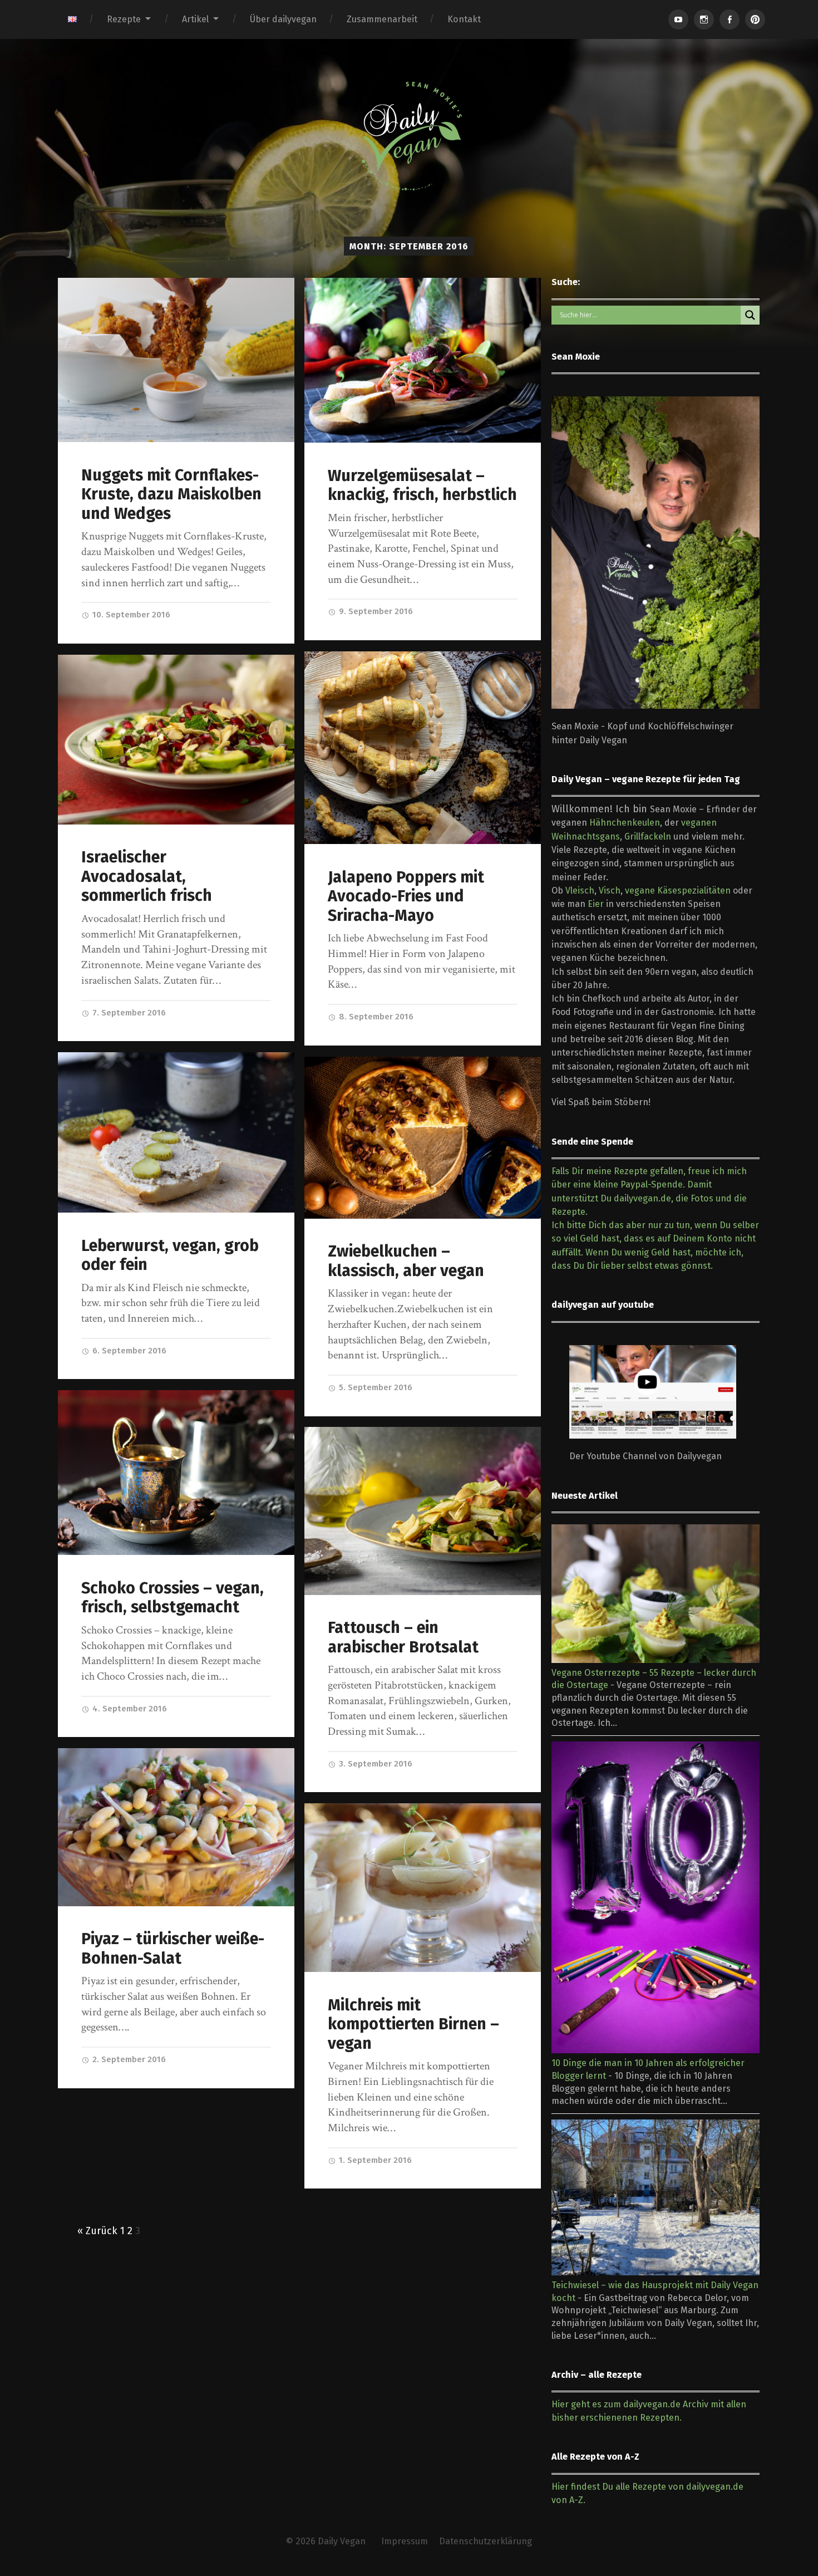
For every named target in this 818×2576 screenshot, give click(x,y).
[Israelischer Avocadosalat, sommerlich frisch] (176, 740)
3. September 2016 (374, 1764)
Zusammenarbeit (382, 19)
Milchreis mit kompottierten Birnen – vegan (413, 2024)
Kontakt (464, 19)
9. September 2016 (375, 611)
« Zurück (97, 2231)
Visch (610, 890)
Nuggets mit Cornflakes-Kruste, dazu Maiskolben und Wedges (171, 494)
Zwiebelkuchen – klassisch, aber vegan (406, 1261)
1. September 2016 (374, 2160)
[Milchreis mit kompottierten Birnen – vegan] (423, 1888)
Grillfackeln (648, 836)
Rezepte (124, 19)
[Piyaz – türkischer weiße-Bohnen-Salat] (176, 1827)
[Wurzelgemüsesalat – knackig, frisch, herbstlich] (423, 360)
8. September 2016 (375, 1017)
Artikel (195, 19)
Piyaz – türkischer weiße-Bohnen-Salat (173, 1949)
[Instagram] (704, 19)
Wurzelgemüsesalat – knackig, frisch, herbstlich (422, 485)
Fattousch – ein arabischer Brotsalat (403, 1637)
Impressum (405, 2541)
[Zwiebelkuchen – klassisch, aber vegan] (423, 1138)
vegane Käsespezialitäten (678, 890)
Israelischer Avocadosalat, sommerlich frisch (147, 876)
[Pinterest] (755, 19)
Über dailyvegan (283, 19)
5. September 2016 (374, 1387)
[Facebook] (730, 19)
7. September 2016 (128, 1013)
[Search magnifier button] (750, 315)
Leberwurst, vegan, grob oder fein (170, 1255)
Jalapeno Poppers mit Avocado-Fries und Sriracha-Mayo (406, 896)
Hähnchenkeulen (625, 823)
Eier (596, 904)
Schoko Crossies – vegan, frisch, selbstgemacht (173, 1598)
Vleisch (580, 890)
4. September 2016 (129, 1709)
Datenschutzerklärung (486, 2541)
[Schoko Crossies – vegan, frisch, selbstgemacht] (176, 1473)
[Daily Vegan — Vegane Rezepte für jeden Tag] (409, 136)
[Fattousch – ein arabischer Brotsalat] (423, 1511)
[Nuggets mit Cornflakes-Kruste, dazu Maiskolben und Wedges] (176, 360)
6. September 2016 (128, 1351)
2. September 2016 (128, 2059)
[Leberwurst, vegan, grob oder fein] (176, 1132)
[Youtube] (678, 19)
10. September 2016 (130, 615)
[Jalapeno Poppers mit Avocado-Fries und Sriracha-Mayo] (423, 748)
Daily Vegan (342, 2541)
